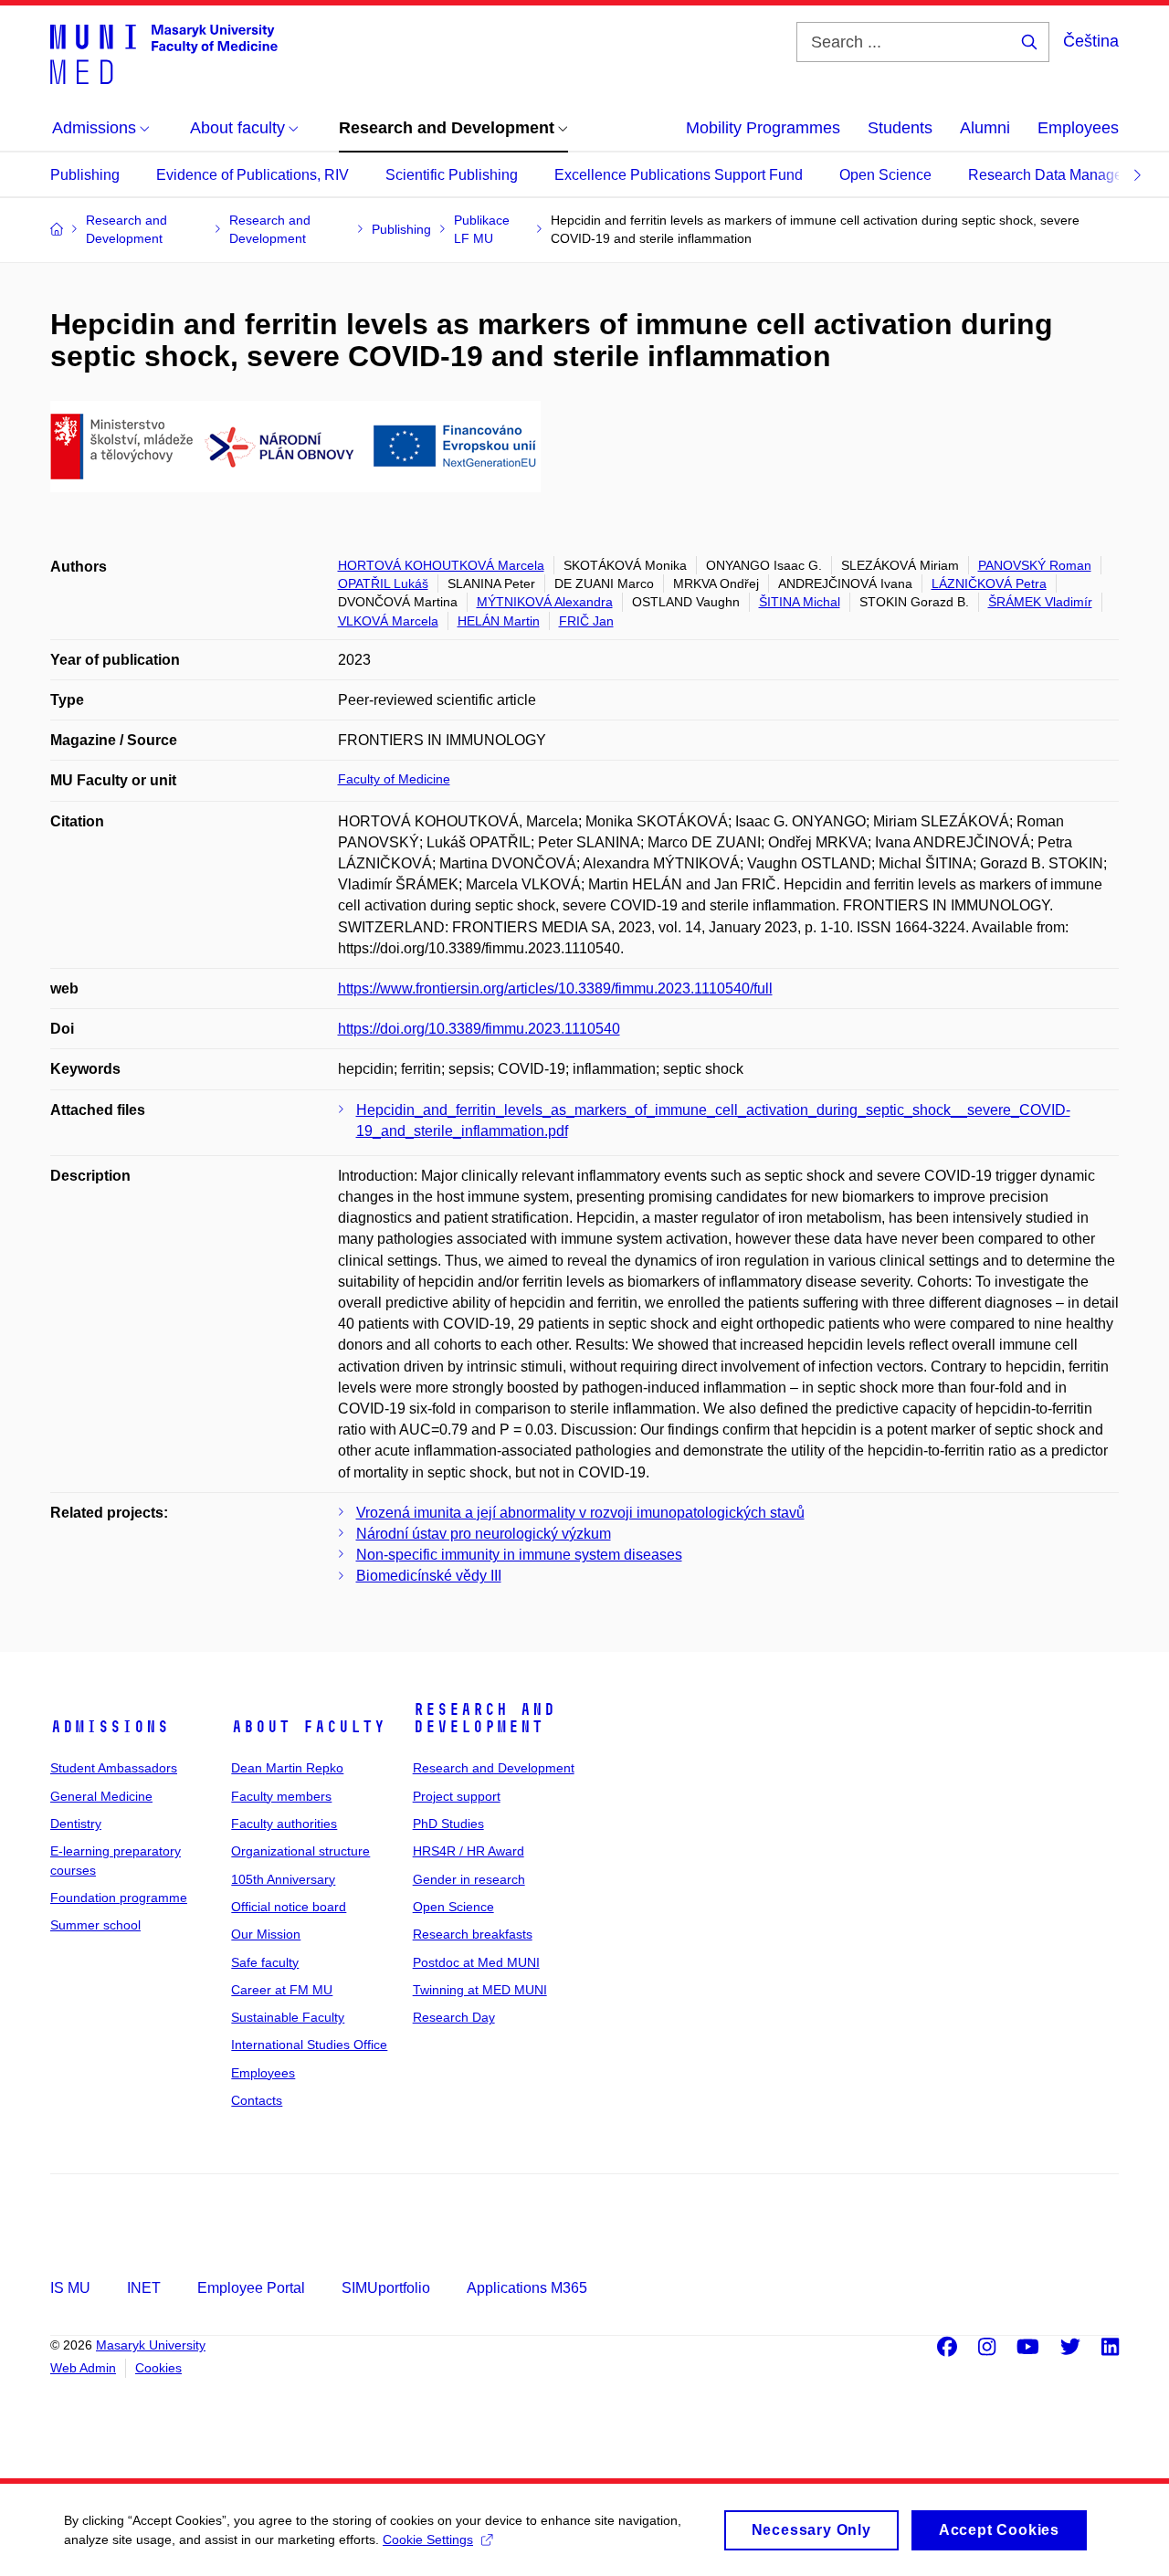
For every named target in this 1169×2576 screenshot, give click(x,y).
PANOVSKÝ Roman (1035, 565)
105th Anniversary (283, 1879)
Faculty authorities (284, 1824)
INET (144, 2288)
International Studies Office (309, 2045)
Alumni (985, 128)
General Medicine (101, 1796)
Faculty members (281, 1796)
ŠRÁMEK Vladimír (1040, 602)
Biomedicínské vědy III (429, 1576)
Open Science (885, 175)
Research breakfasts (473, 1934)
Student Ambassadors (114, 1768)
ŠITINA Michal (800, 602)
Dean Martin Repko (287, 1768)
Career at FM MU (282, 1990)
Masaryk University (151, 2345)
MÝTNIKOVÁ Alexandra (545, 602)
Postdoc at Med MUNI (476, 1962)
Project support (457, 1796)
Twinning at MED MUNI (480, 1990)
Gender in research (469, 1879)
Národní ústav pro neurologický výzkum (484, 1534)
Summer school (95, 1925)
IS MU (70, 2288)
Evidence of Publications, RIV (253, 175)
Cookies (158, 2368)
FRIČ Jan (586, 621)
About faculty (308, 1727)
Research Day (454, 2017)
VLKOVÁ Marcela (388, 621)
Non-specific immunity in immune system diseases (519, 1555)
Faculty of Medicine (394, 779)
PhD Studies (448, 1824)
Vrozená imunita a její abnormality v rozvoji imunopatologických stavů (580, 1513)
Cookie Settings (428, 2539)
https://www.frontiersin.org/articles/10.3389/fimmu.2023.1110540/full (555, 988)
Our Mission (266, 1934)
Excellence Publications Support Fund (679, 175)
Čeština (1091, 41)
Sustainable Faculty (288, 2017)
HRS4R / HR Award (469, 1851)
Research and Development (484, 1719)
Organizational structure (300, 1851)
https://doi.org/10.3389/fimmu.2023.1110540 (479, 1029)
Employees (1078, 128)
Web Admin (83, 2368)
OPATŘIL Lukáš (383, 584)
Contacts (257, 2100)
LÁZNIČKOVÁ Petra (989, 584)
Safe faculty (265, 1962)
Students (900, 128)
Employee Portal (251, 2288)
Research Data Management (1061, 175)
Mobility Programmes (763, 128)
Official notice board (289, 1907)
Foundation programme (119, 1898)
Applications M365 (527, 2288)
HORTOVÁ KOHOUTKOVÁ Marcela (441, 565)
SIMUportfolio (386, 2288)
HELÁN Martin (499, 621)
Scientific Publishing (452, 175)
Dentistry (76, 1824)
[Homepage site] (164, 53)
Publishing (85, 175)
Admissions (110, 1727)
